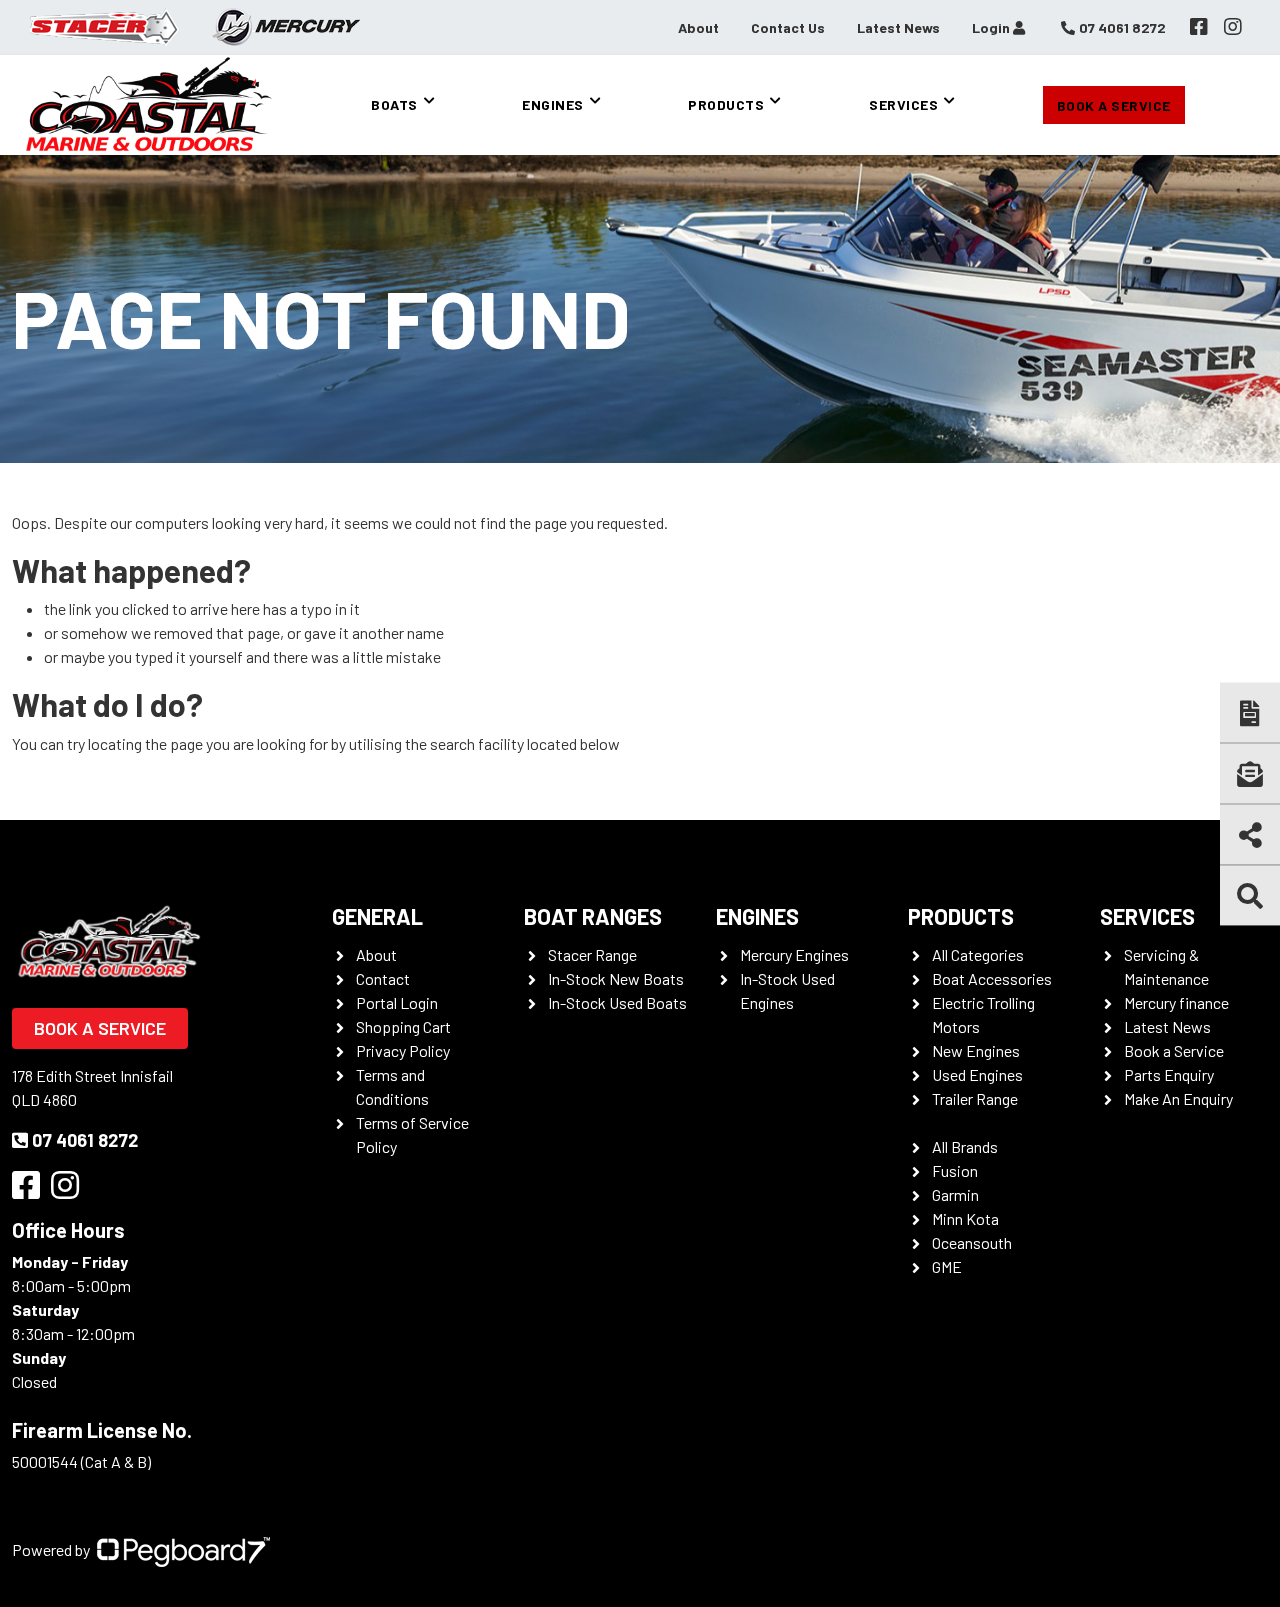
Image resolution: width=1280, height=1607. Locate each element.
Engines (553, 104)
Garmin (955, 1194)
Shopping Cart (403, 1026)
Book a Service (1114, 105)
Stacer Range (592, 954)
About (698, 27)
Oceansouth (972, 1242)
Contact (383, 978)
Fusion (955, 1170)
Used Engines (977, 1074)
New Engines (976, 1050)
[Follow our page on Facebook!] (1199, 27)
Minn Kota (965, 1218)
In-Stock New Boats (616, 978)
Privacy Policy (403, 1050)
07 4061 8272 (85, 1140)
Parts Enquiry (1169, 1074)
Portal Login (397, 1002)
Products (726, 104)
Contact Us (788, 27)
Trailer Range (975, 1098)
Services (903, 104)
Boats (394, 104)
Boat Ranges (593, 916)
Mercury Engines (794, 954)
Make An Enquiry (1178, 1098)
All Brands (965, 1146)
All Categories (978, 954)
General (377, 916)
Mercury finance (1176, 1002)
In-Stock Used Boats (617, 1002)
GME (947, 1266)
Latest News (898, 27)
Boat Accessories (992, 978)
